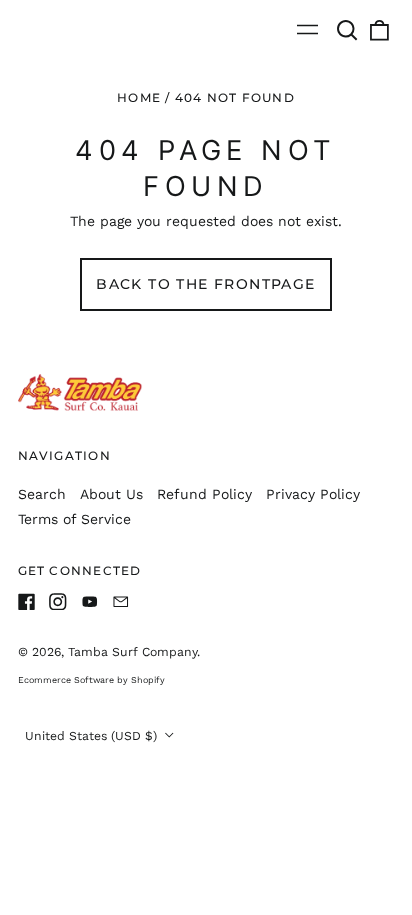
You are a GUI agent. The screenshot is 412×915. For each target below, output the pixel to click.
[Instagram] (58, 602)
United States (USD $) (93, 736)
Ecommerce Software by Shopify (91, 680)
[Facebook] (27, 602)
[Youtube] (90, 602)
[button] (348, 30)
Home (139, 97)
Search (42, 494)
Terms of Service (74, 519)
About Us (111, 494)
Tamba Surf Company (132, 652)
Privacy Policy (313, 494)
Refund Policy (204, 494)
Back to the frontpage (205, 284)
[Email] (121, 602)
